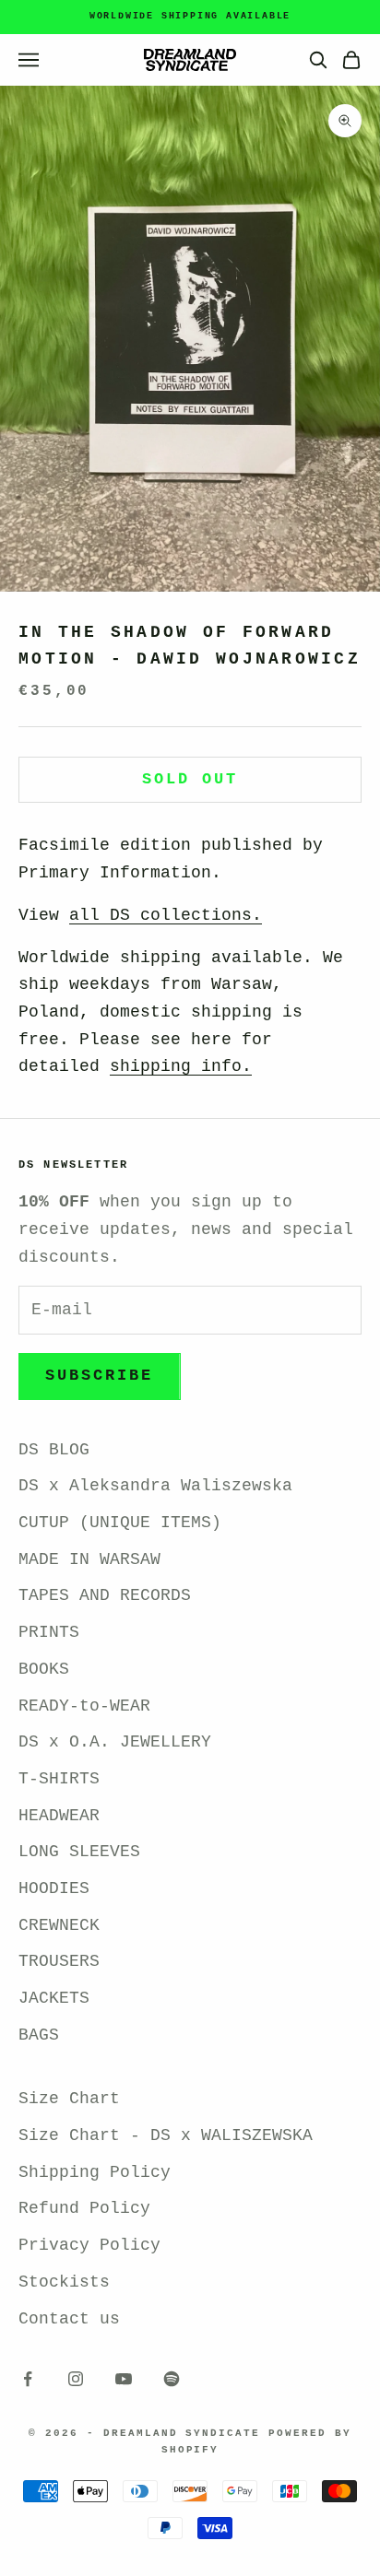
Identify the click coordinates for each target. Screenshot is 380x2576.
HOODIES (54, 1888)
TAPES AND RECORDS (105, 1595)
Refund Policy (84, 2208)
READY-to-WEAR (84, 1706)
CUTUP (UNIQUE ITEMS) (120, 1523)
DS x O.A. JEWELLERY (115, 1742)
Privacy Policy (89, 2245)
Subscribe (100, 1376)
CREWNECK (59, 1925)
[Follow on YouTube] (124, 2379)
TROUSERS (59, 1961)
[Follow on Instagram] (76, 2379)
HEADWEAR (59, 1816)
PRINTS (49, 1632)
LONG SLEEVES (79, 1852)
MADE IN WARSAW (89, 1559)
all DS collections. (166, 915)
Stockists (64, 2282)
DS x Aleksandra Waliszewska (155, 1486)
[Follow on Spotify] (172, 2379)
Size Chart (69, 2099)
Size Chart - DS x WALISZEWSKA (166, 2135)
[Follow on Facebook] (28, 2379)
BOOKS (44, 1669)
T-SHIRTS (59, 1779)
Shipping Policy (95, 2172)
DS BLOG (54, 1450)
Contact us (69, 2319)
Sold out (190, 779)
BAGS (39, 2035)
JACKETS (54, 1998)
